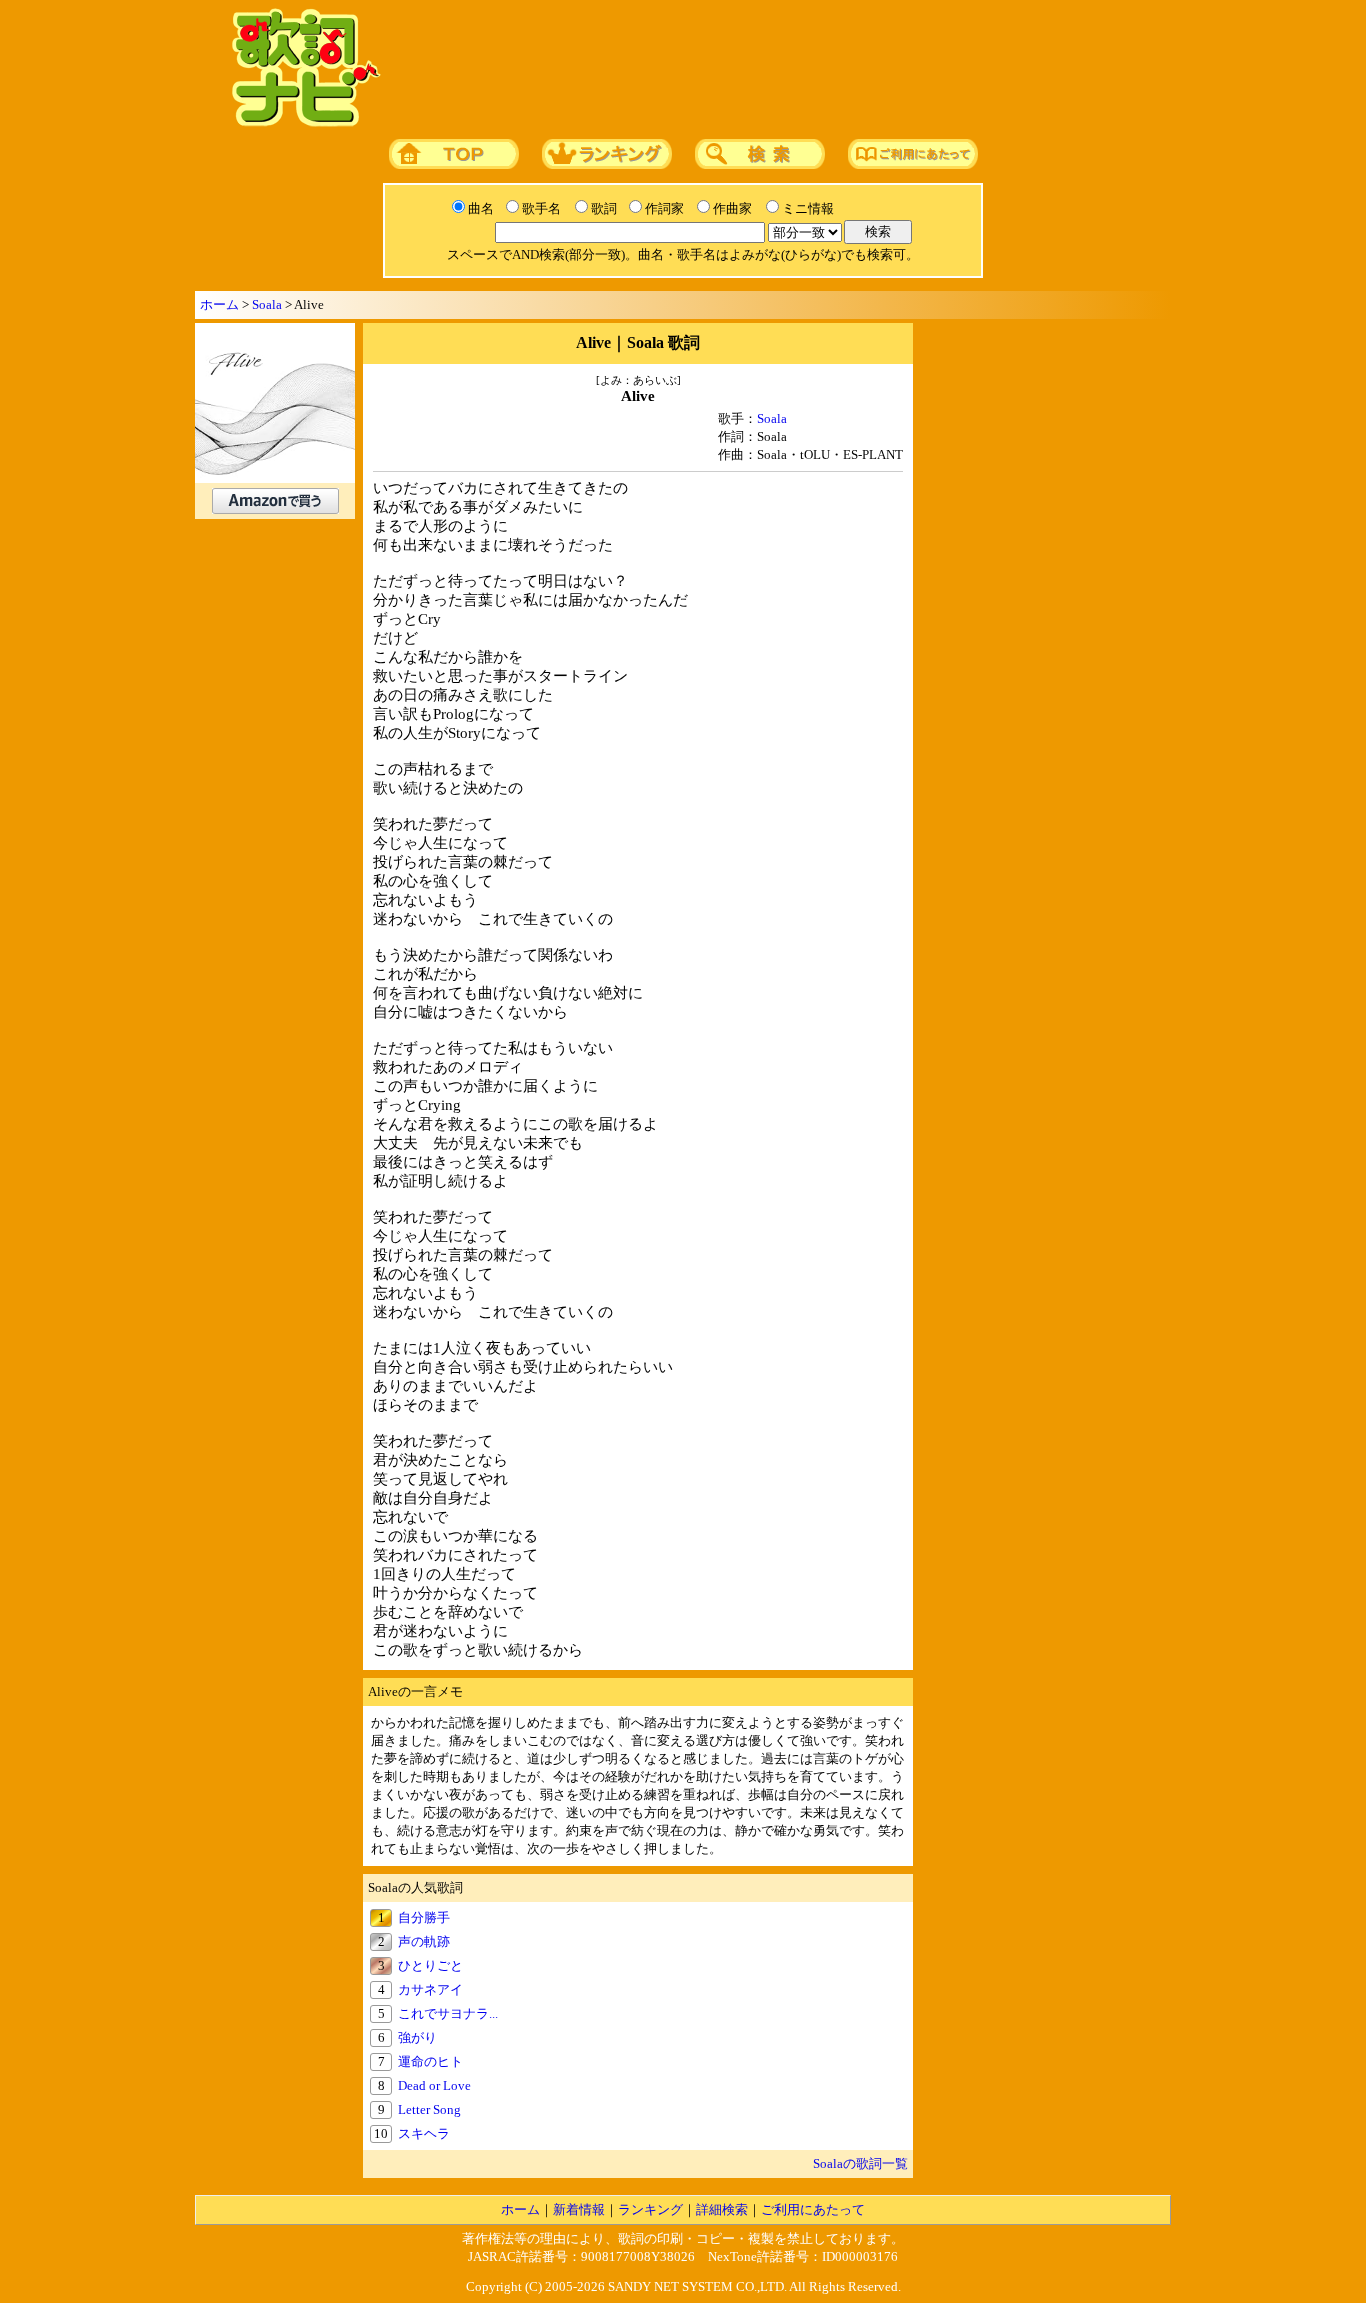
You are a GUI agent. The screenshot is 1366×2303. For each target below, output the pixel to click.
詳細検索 (722, 2209)
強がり (417, 2037)
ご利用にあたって (813, 2209)
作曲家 (732, 208)
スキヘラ (424, 2133)
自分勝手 (424, 1917)
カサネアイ (430, 1989)
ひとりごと (430, 1965)
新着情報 (579, 2209)
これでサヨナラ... (448, 2013)
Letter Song (429, 2109)
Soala (267, 304)
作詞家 (664, 208)
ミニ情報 (808, 208)
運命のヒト (430, 2061)
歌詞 (604, 208)
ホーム (219, 304)
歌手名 (541, 208)
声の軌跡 (424, 1941)
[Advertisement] (770, 69)
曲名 (481, 208)
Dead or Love (434, 2085)
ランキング (650, 2209)
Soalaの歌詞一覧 (860, 2163)
